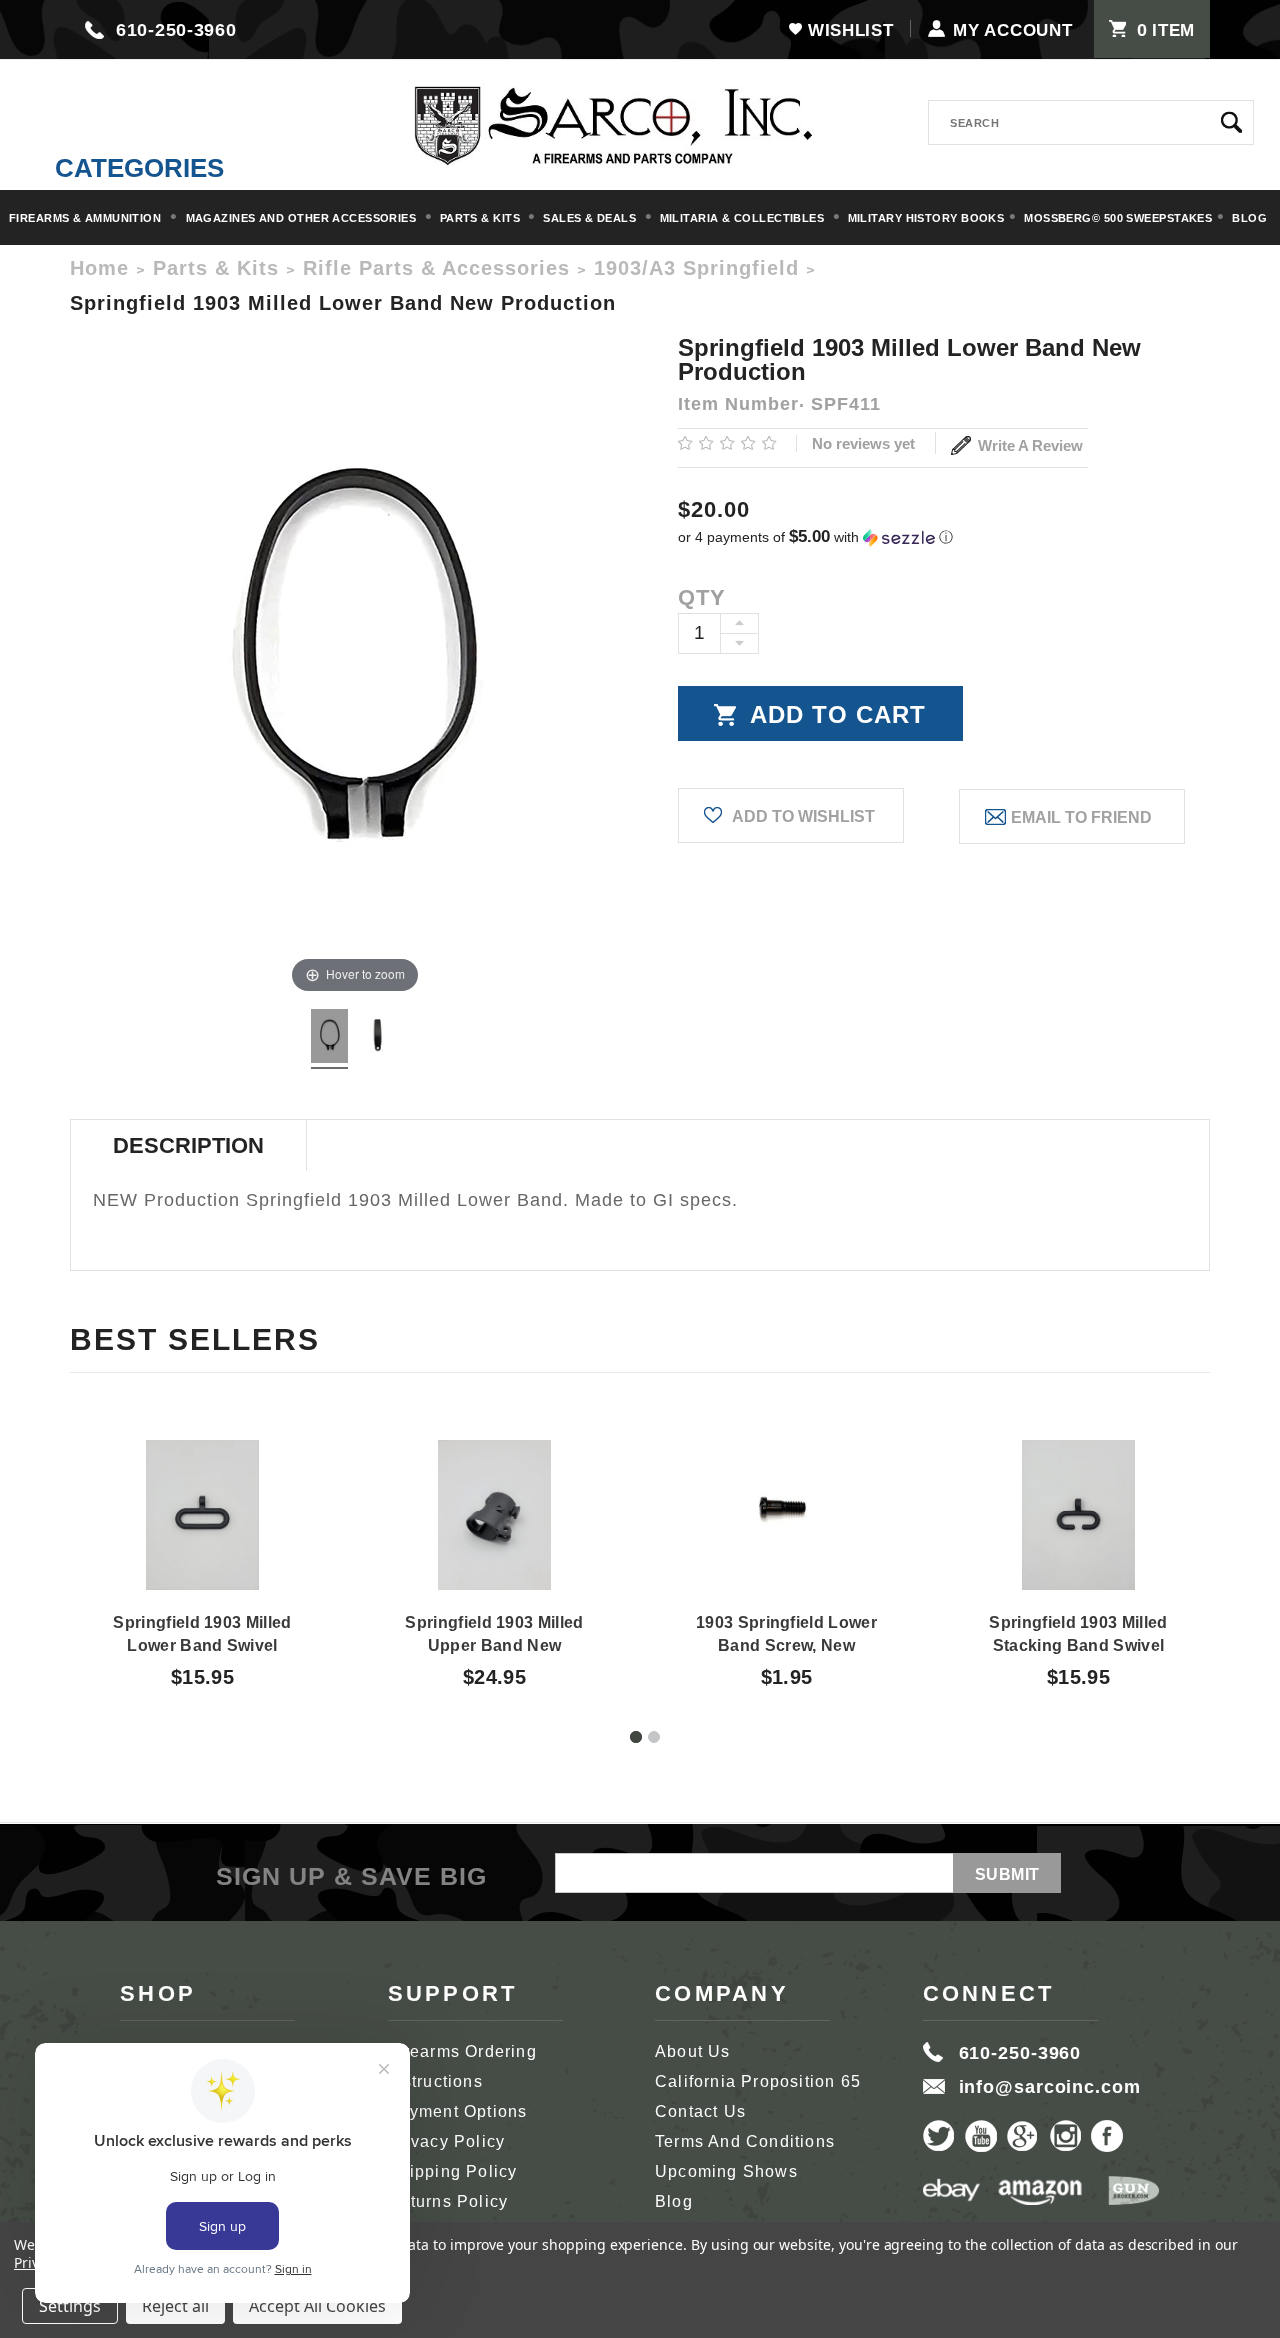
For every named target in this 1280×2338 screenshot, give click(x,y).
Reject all (175, 2306)
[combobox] (1091, 122)
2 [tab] (654, 1737)
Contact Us (700, 2111)
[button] (944, 537)
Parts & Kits (482, 218)
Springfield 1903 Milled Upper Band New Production (494, 1645)
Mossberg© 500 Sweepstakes (1118, 218)
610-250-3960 (176, 30)
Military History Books (926, 218)
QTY (702, 597)
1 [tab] (636, 1737)
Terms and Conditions (745, 2141)
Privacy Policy (447, 2141)
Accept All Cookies (317, 2306)
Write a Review (1028, 445)
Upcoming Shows (726, 2171)
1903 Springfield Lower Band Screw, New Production (786, 1645)
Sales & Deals (591, 218)
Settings (70, 2306)
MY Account (1012, 30)
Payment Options (458, 2111)
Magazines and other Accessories (303, 218)
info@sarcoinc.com (1050, 2087)
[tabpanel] (203, 1546)
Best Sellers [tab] (195, 1339)
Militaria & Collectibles (744, 218)
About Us (693, 2051)
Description (188, 1145)
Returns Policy (448, 2201)
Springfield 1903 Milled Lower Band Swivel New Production (202, 1645)
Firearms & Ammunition (87, 218)
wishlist (850, 30)
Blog (1249, 218)
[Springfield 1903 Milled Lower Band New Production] (329, 1039)
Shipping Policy (453, 2171)
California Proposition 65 (758, 2081)
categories (139, 168)
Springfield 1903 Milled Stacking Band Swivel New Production (1078, 1645)
